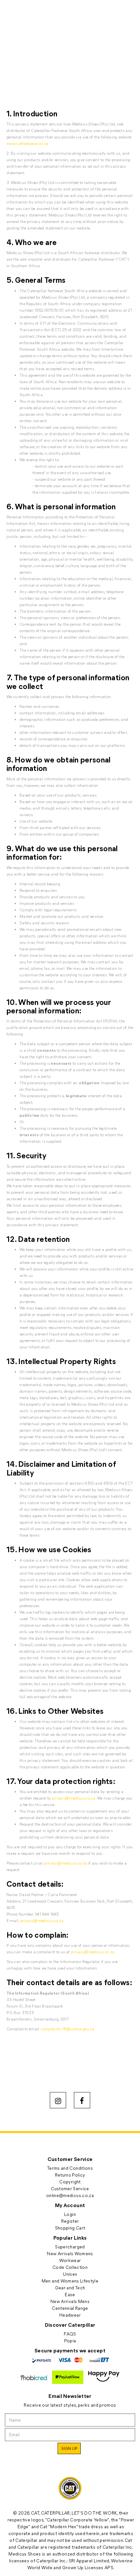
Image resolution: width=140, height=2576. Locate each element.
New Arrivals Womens (70, 2253)
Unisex (70, 2274)
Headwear (70, 2315)
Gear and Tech (70, 2288)
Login (70, 2214)
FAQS (70, 2334)
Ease (70, 2294)
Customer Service (70, 2188)
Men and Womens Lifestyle (70, 2281)
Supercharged (70, 2247)
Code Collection (70, 2267)
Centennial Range (70, 2308)
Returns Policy (70, 2175)
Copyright (70, 2182)
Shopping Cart (70, 2228)
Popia (70, 2341)
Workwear (70, 2260)
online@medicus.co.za (70, 2195)
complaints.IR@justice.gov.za (67, 2029)
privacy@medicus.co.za (73, 1798)
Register (70, 2221)
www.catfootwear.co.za (27, 143)
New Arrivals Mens (70, 2301)
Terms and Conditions (70, 2168)
